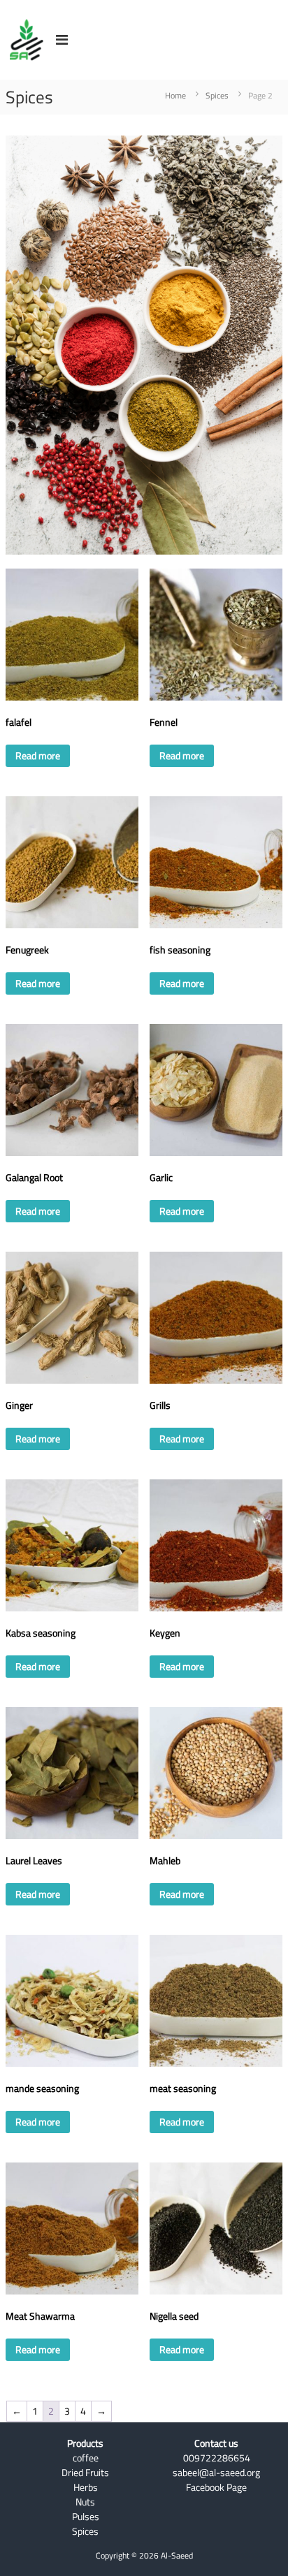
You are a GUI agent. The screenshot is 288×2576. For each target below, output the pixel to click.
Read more (38, 756)
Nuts (85, 2502)
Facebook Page (216, 2487)
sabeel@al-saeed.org (216, 2473)
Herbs (86, 2487)
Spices (217, 95)
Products (85, 2443)
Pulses (86, 2517)
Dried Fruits (85, 2473)
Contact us (216, 2443)
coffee (86, 2458)
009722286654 (217, 2458)
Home (175, 95)
